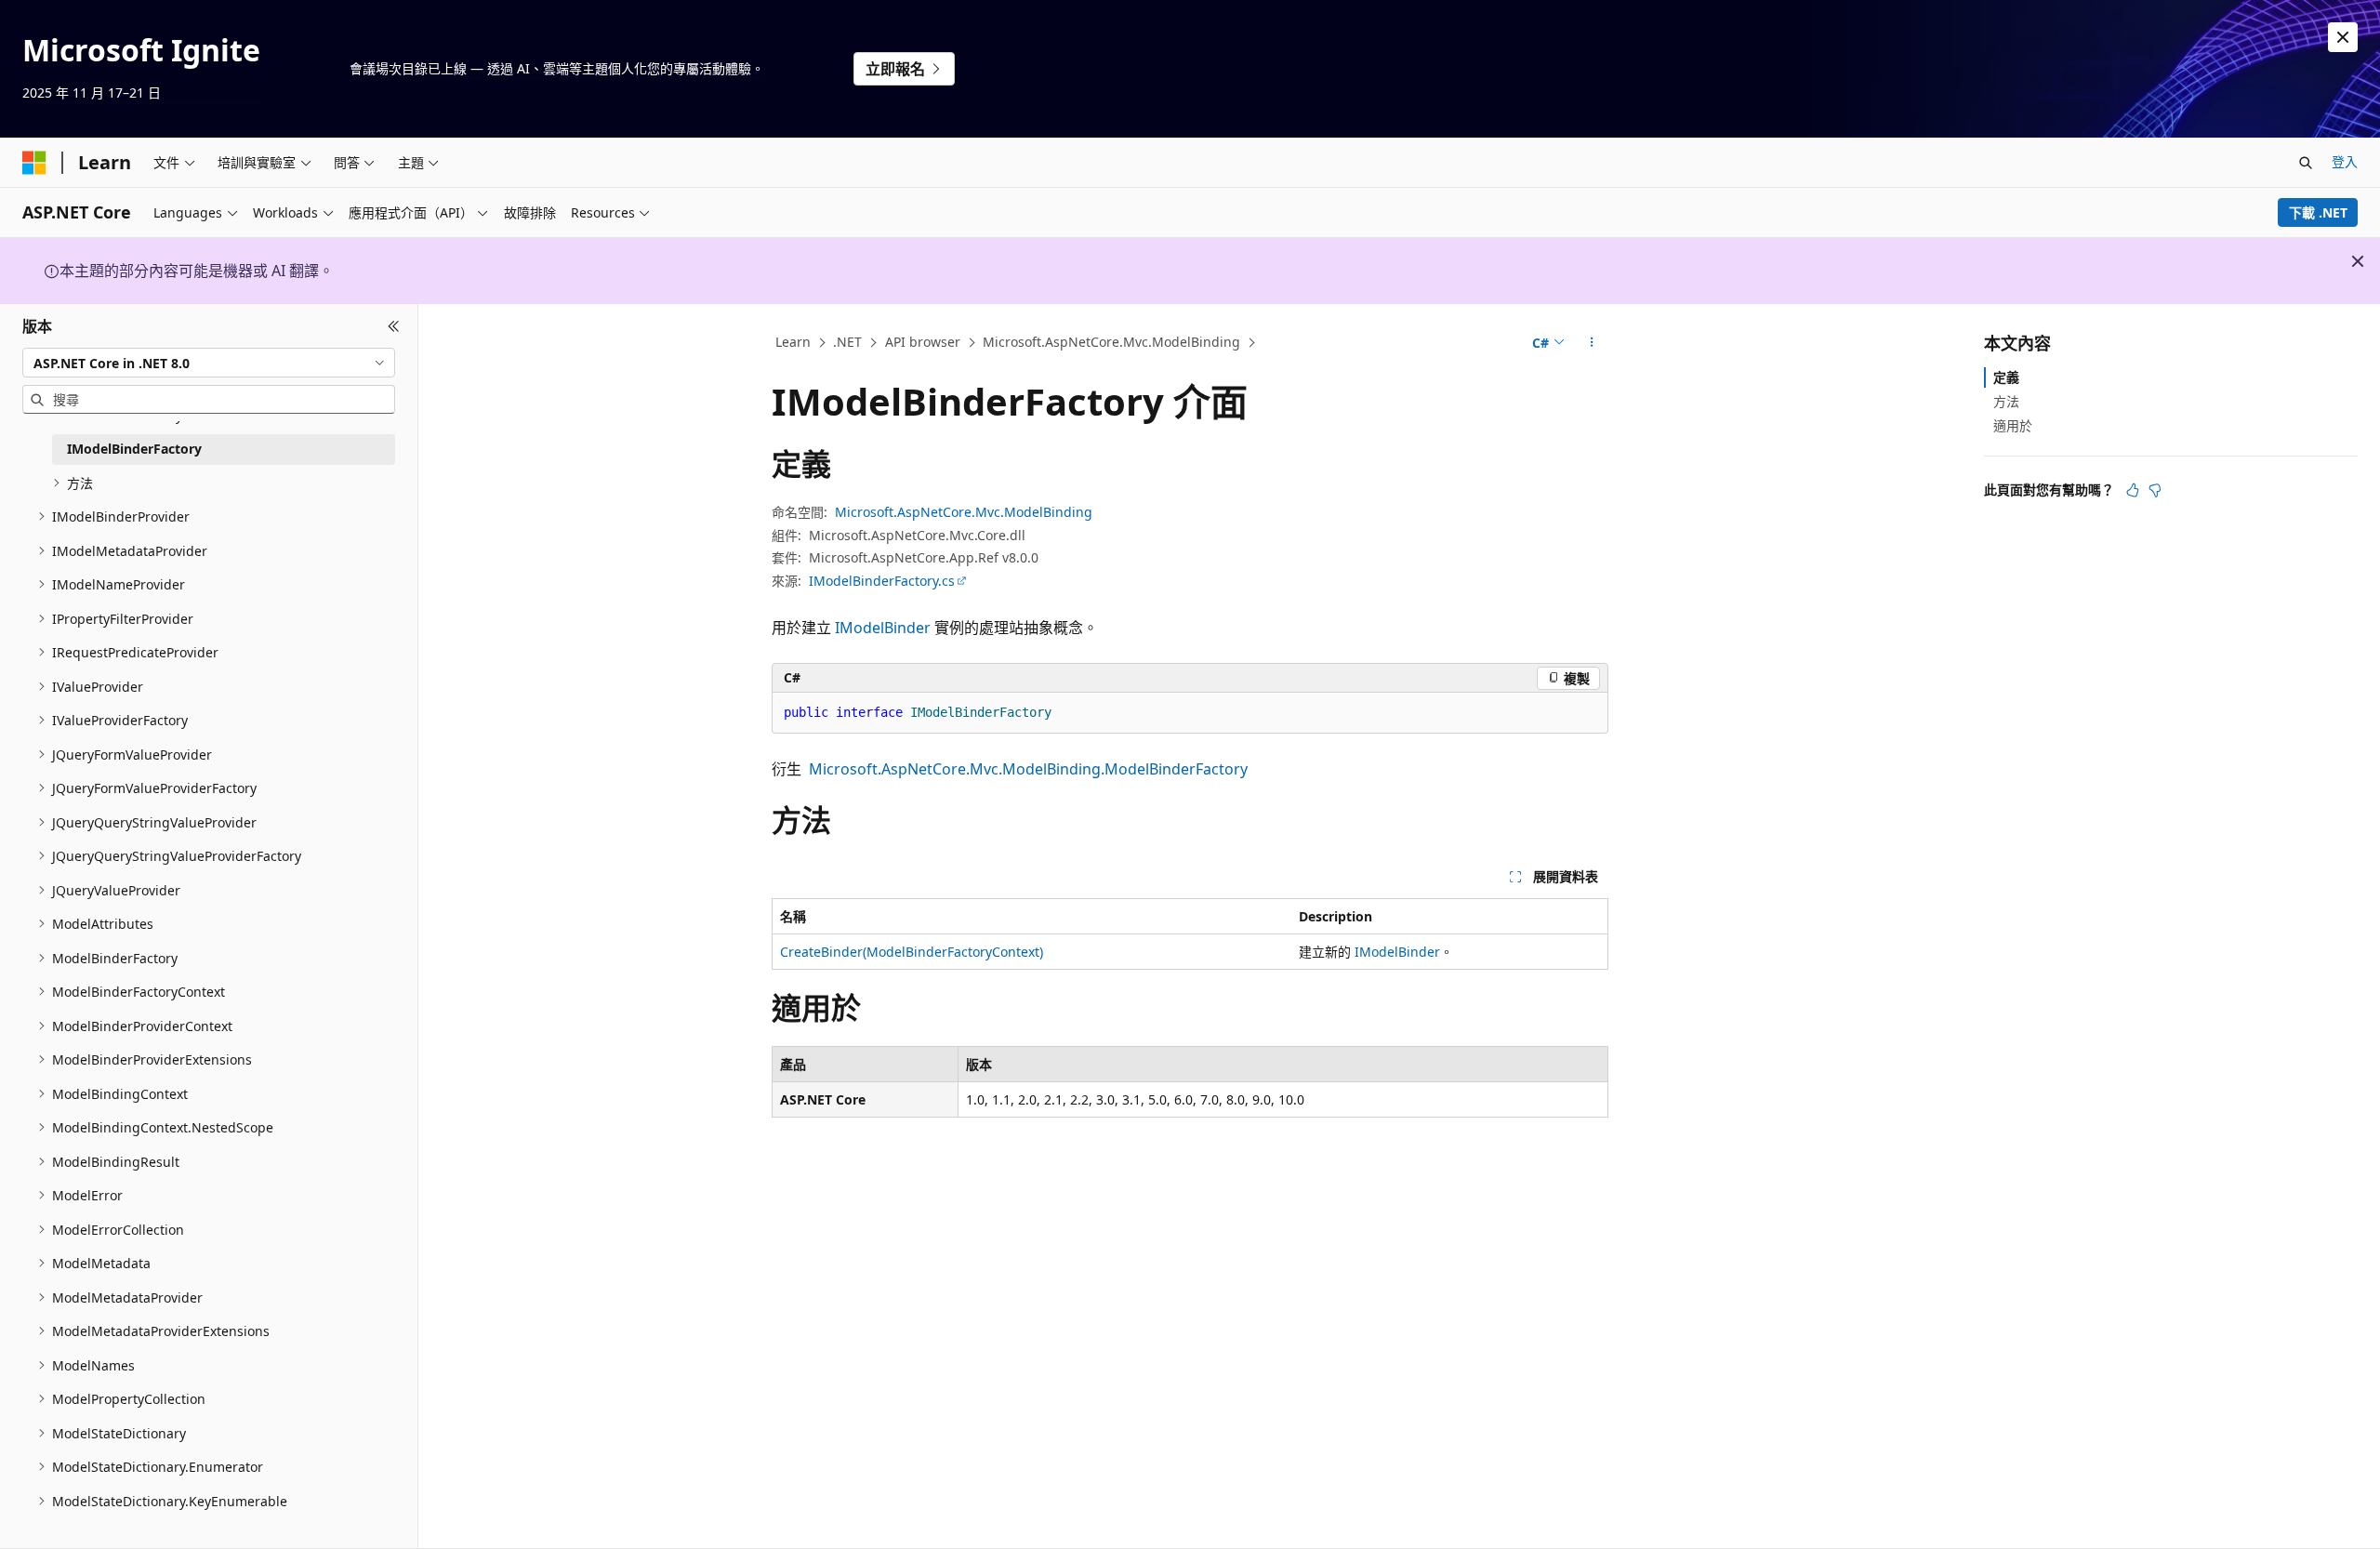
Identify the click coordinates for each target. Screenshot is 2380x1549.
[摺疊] (394, 326)
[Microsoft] (34, 163)
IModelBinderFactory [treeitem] (134, 449)
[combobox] (209, 363)
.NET (847, 342)
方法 (2006, 401)
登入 (2345, 161)
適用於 (2013, 425)
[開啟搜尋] (2306, 163)
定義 (2006, 377)
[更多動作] (1592, 343)
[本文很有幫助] (2133, 490)
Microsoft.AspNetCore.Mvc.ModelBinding (1111, 342)
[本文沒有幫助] (2155, 490)
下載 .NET (2318, 212)
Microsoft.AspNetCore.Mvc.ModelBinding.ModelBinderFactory (1028, 769)
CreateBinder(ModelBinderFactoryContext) (912, 952)
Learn (793, 342)
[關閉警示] (2343, 37)
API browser (923, 342)
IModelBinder (883, 628)
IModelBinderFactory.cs (882, 581)
